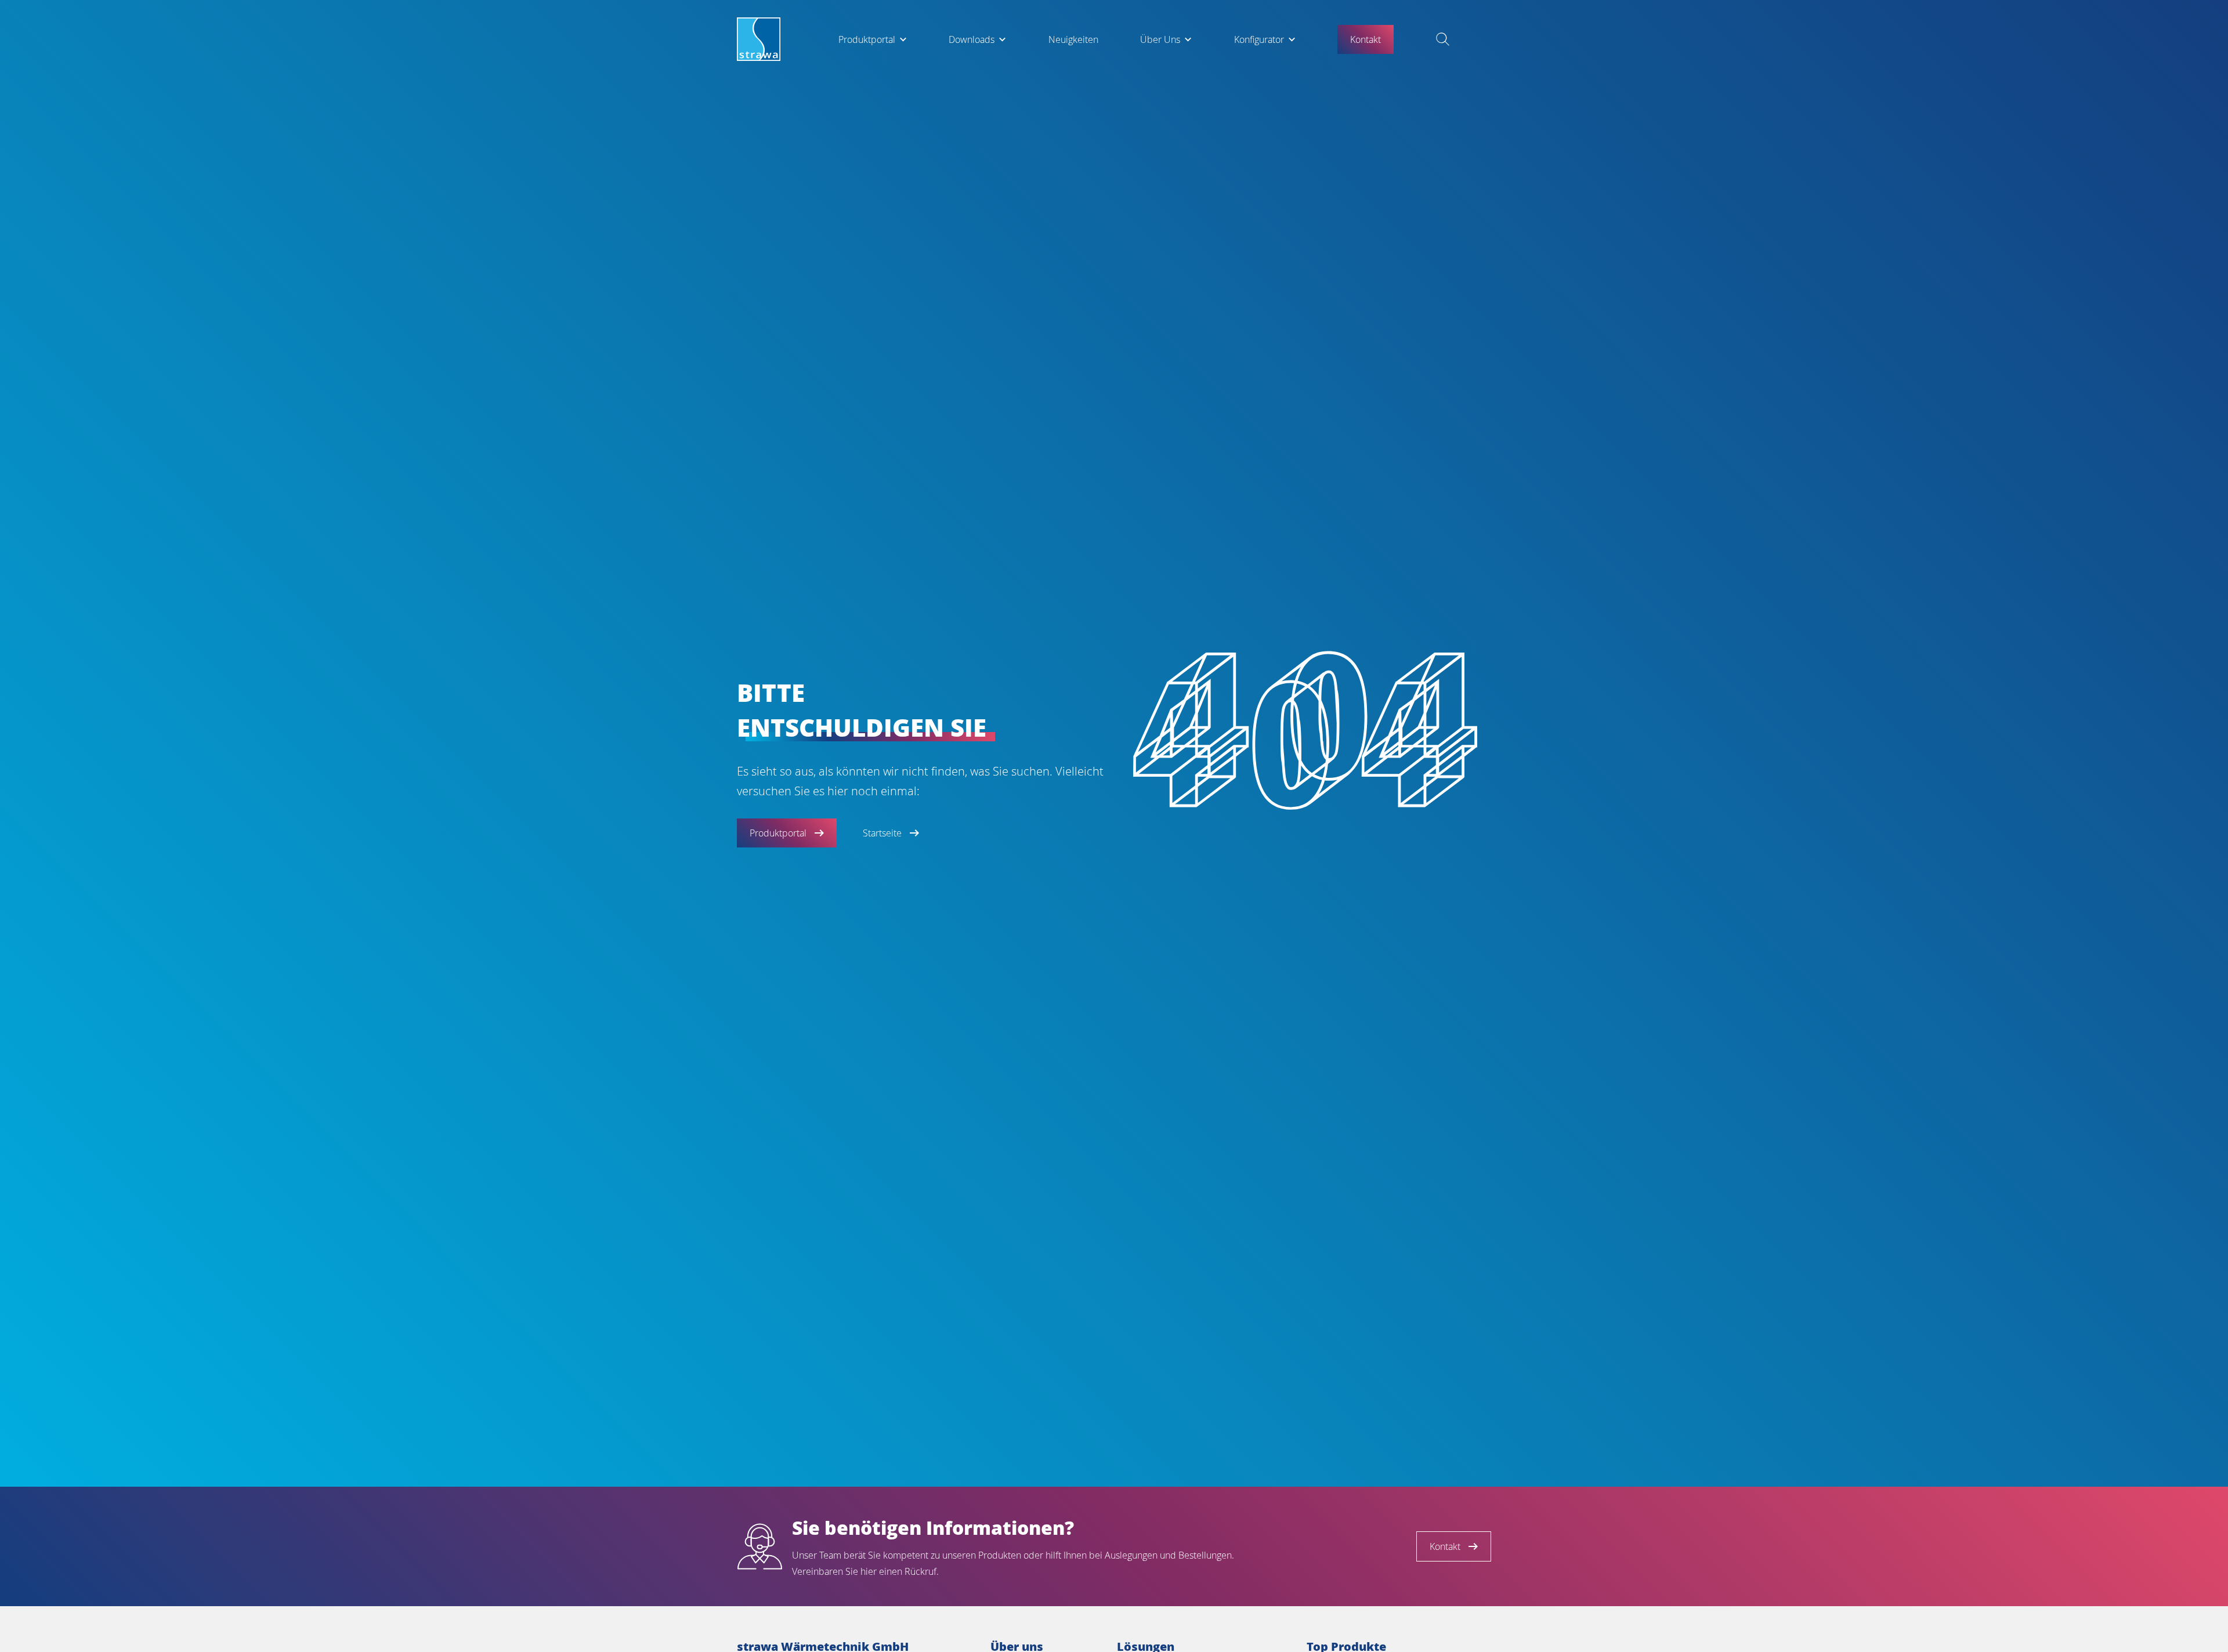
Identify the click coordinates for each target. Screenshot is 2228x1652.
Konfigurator (1259, 39)
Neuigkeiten (1073, 39)
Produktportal (867, 39)
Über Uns (1160, 39)
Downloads (972, 39)
